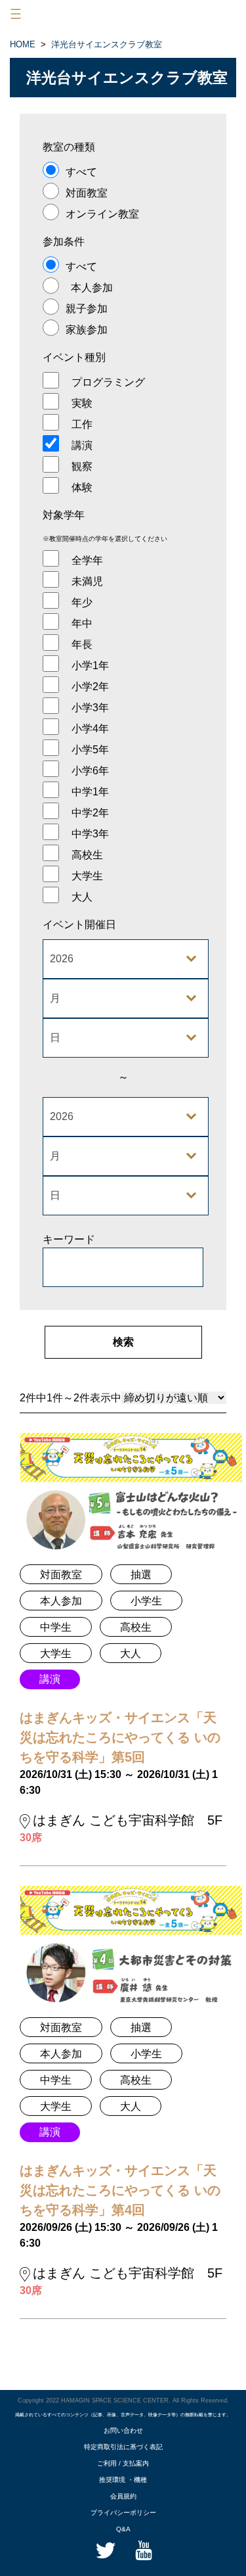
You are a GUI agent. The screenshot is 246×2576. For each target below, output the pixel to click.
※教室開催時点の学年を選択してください (105, 539)
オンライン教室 (102, 214)
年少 (82, 602)
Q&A (123, 2529)
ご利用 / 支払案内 (123, 2463)
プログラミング (108, 382)
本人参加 (92, 288)
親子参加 (87, 309)
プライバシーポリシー (123, 2513)
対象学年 (64, 515)
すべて (81, 172)
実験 (82, 403)
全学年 (87, 560)
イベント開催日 (79, 925)
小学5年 (90, 750)
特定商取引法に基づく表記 (123, 2447)
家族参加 (87, 330)
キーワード (69, 1239)
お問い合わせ (123, 2430)
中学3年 (90, 834)
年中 (82, 623)
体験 (82, 487)
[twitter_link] (105, 2549)
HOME (23, 44)
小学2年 (90, 687)
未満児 (87, 581)
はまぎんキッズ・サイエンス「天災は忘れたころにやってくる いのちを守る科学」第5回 (120, 1737)
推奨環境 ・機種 (123, 2480)
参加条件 (64, 242)
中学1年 (90, 792)
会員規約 (123, 2496)
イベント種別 (74, 357)
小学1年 (90, 666)
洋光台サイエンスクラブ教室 (107, 44)
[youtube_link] (142, 2549)
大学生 (87, 876)
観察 (82, 466)
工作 (82, 424)
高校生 (87, 855)
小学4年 (90, 729)
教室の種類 (69, 147)
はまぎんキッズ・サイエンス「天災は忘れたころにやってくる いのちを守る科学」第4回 (120, 2190)
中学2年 (90, 813)
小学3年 (90, 708)
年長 (82, 644)
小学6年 (90, 771)
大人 (82, 897)
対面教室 (87, 193)
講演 (82, 445)
